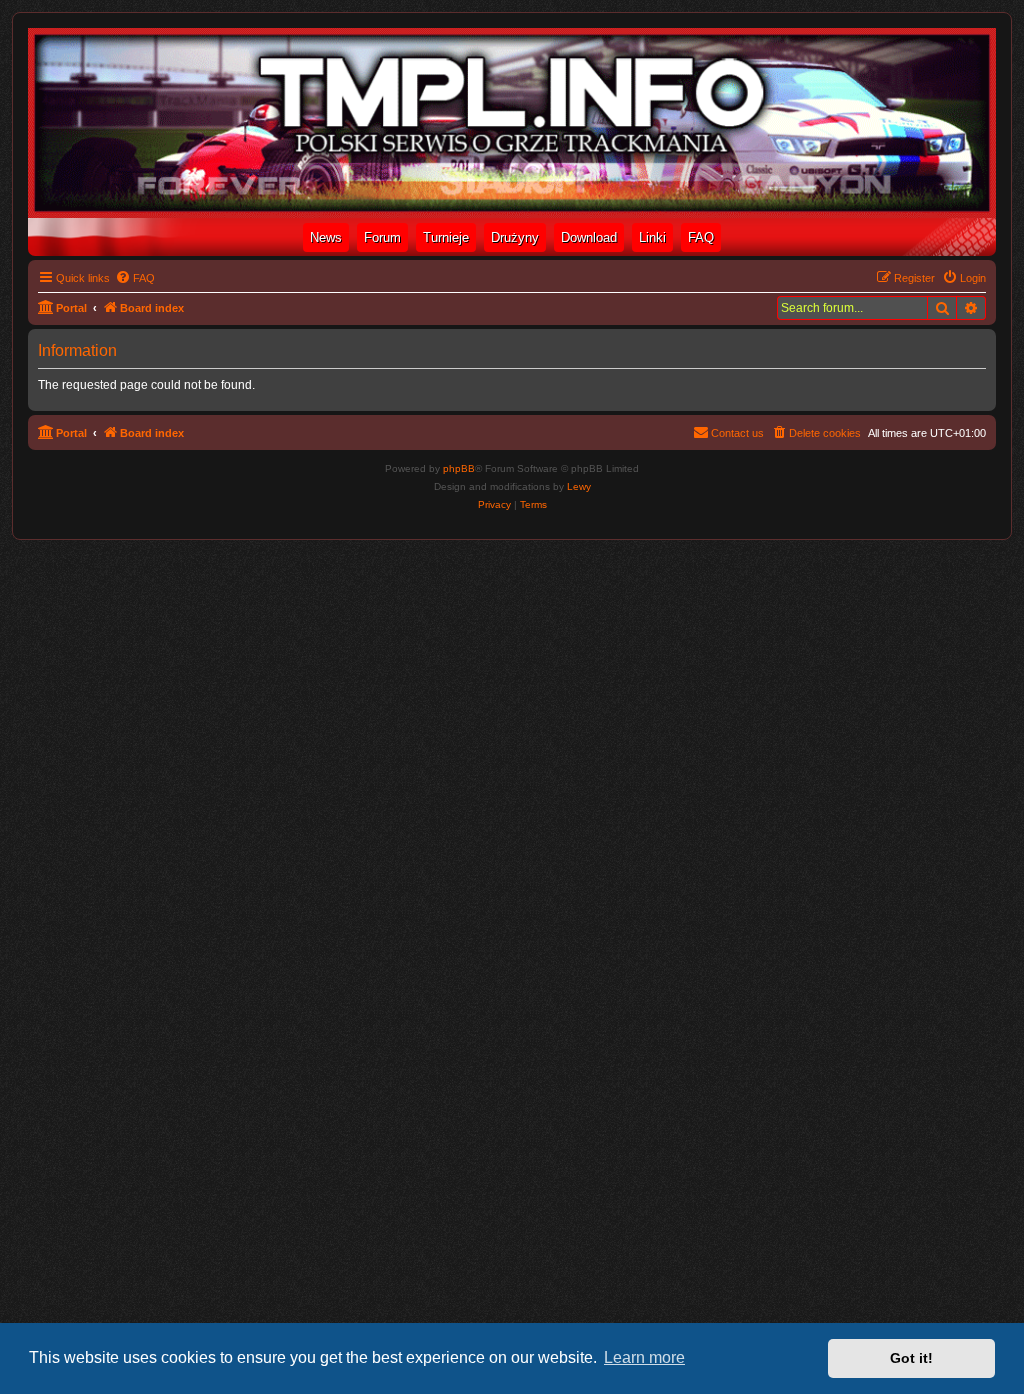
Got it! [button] (911, 1358)
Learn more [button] (644, 1357)
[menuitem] (135, 278)
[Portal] (512, 123)
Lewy (579, 486)
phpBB (459, 468)
